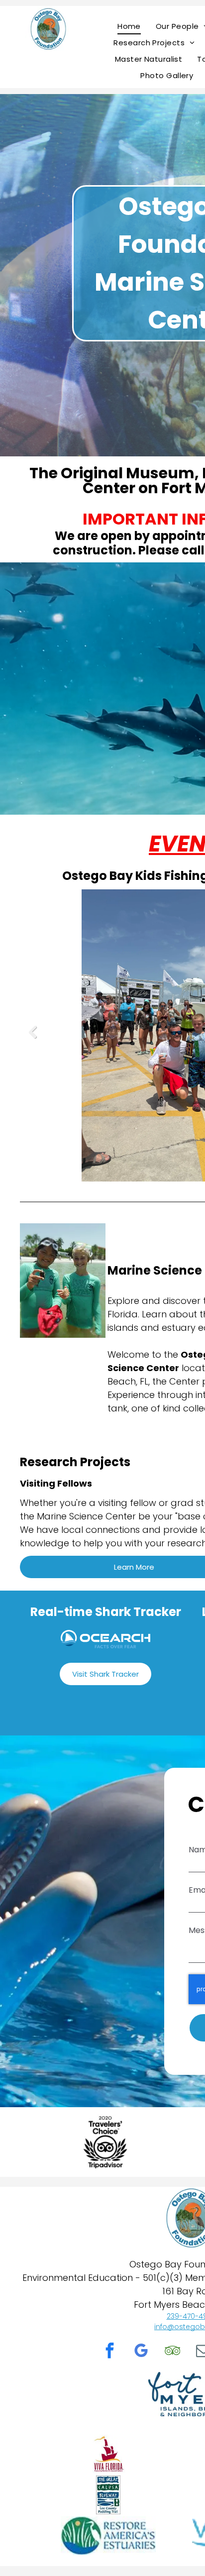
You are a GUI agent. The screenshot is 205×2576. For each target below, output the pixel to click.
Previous (32, 1038)
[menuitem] (129, 26)
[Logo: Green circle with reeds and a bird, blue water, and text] (108, 2536)
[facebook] (110, 2352)
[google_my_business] (141, 2352)
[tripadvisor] (173, 2352)
